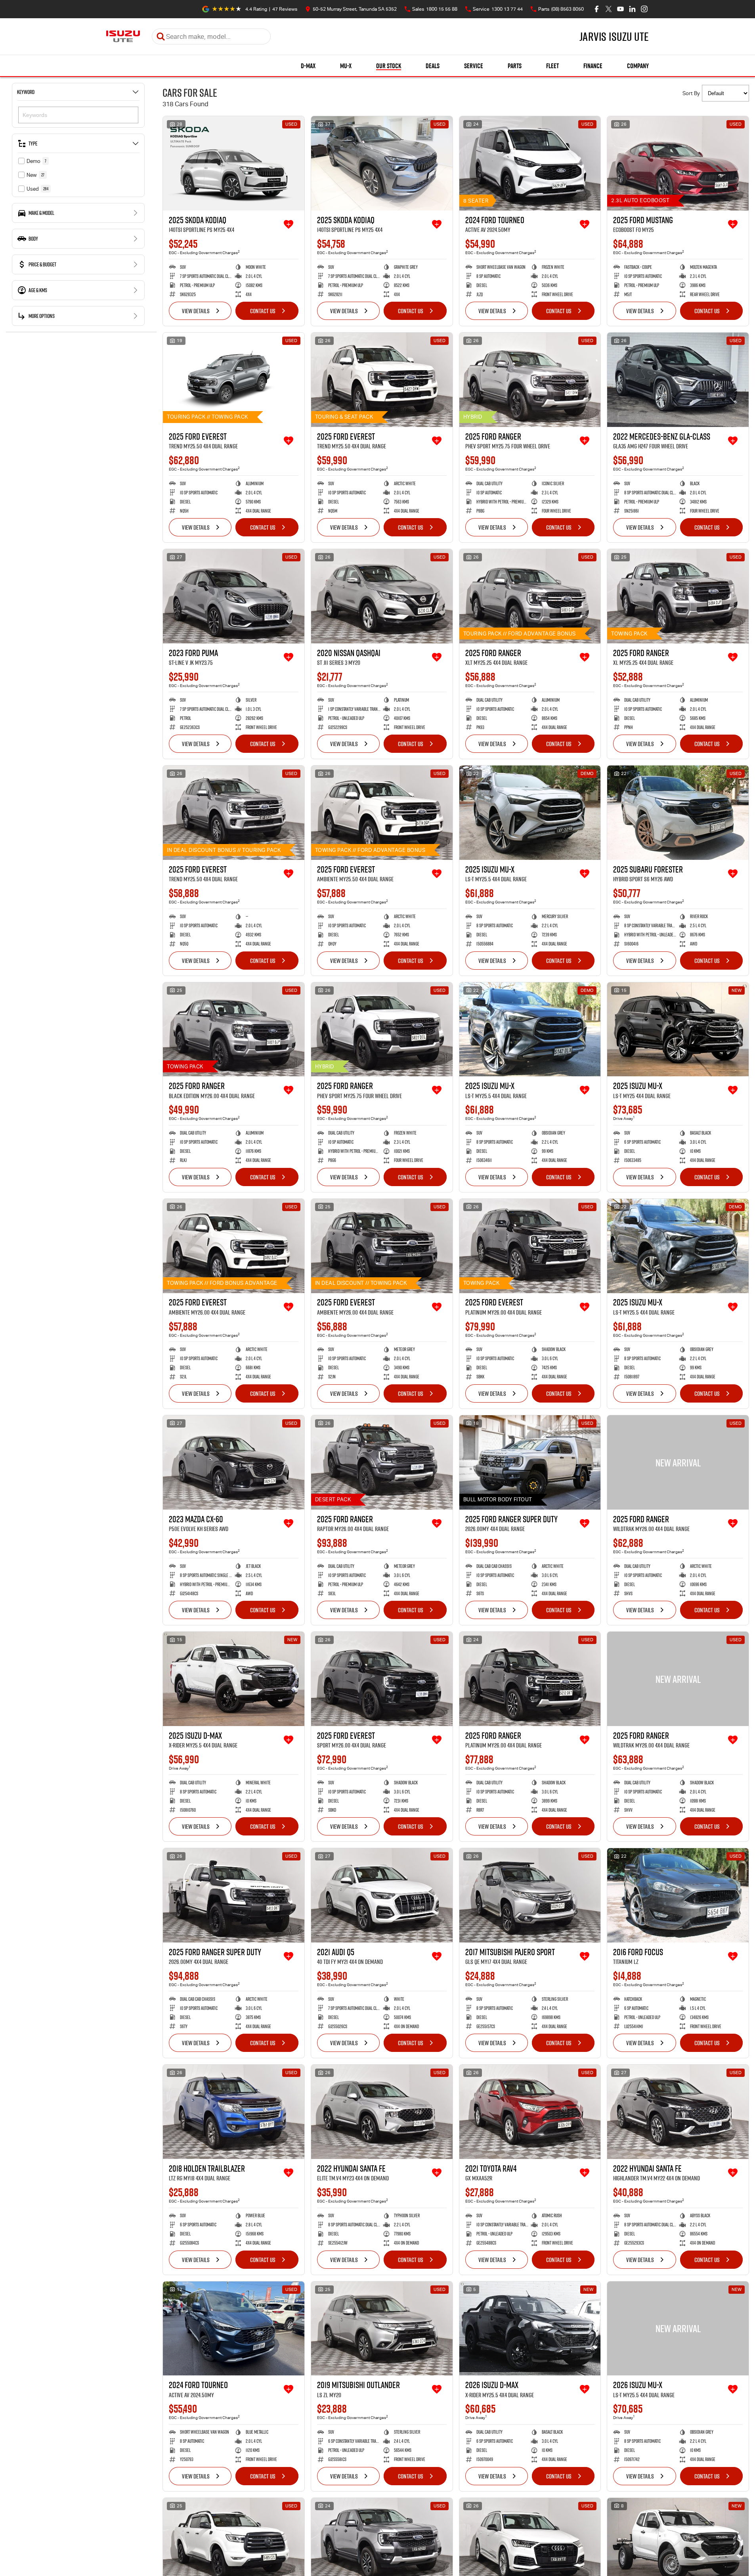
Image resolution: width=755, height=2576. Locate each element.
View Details (196, 311)
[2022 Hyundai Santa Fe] (382, 2112)
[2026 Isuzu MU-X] (678, 2329)
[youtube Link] (620, 9)
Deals (433, 66)
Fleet (552, 66)
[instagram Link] (644, 9)
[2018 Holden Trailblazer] (234, 2112)
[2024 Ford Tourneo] (530, 163)
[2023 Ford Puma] (234, 596)
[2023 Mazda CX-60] (234, 1462)
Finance (593, 66)
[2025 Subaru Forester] (678, 813)
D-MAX (308, 66)
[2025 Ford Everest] (234, 380)
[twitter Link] (609, 9)
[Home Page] (123, 36)
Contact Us (263, 311)
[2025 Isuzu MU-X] (530, 813)
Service (474, 66)
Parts (515, 66)
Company (638, 66)
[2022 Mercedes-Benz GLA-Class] (678, 380)
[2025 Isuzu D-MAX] (234, 1679)
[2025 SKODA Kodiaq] (234, 163)
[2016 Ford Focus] (678, 1895)
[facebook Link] (597, 9)
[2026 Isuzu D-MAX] (530, 2329)
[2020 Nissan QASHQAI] (382, 596)
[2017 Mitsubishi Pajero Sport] (530, 1895)
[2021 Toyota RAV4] (530, 2112)
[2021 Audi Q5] (382, 1895)
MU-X (346, 66)
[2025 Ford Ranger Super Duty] (530, 1462)
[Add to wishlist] (289, 224)
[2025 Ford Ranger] (530, 380)
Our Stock (389, 66)
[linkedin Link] (632, 9)
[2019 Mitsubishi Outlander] (382, 2329)
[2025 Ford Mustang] (678, 163)
